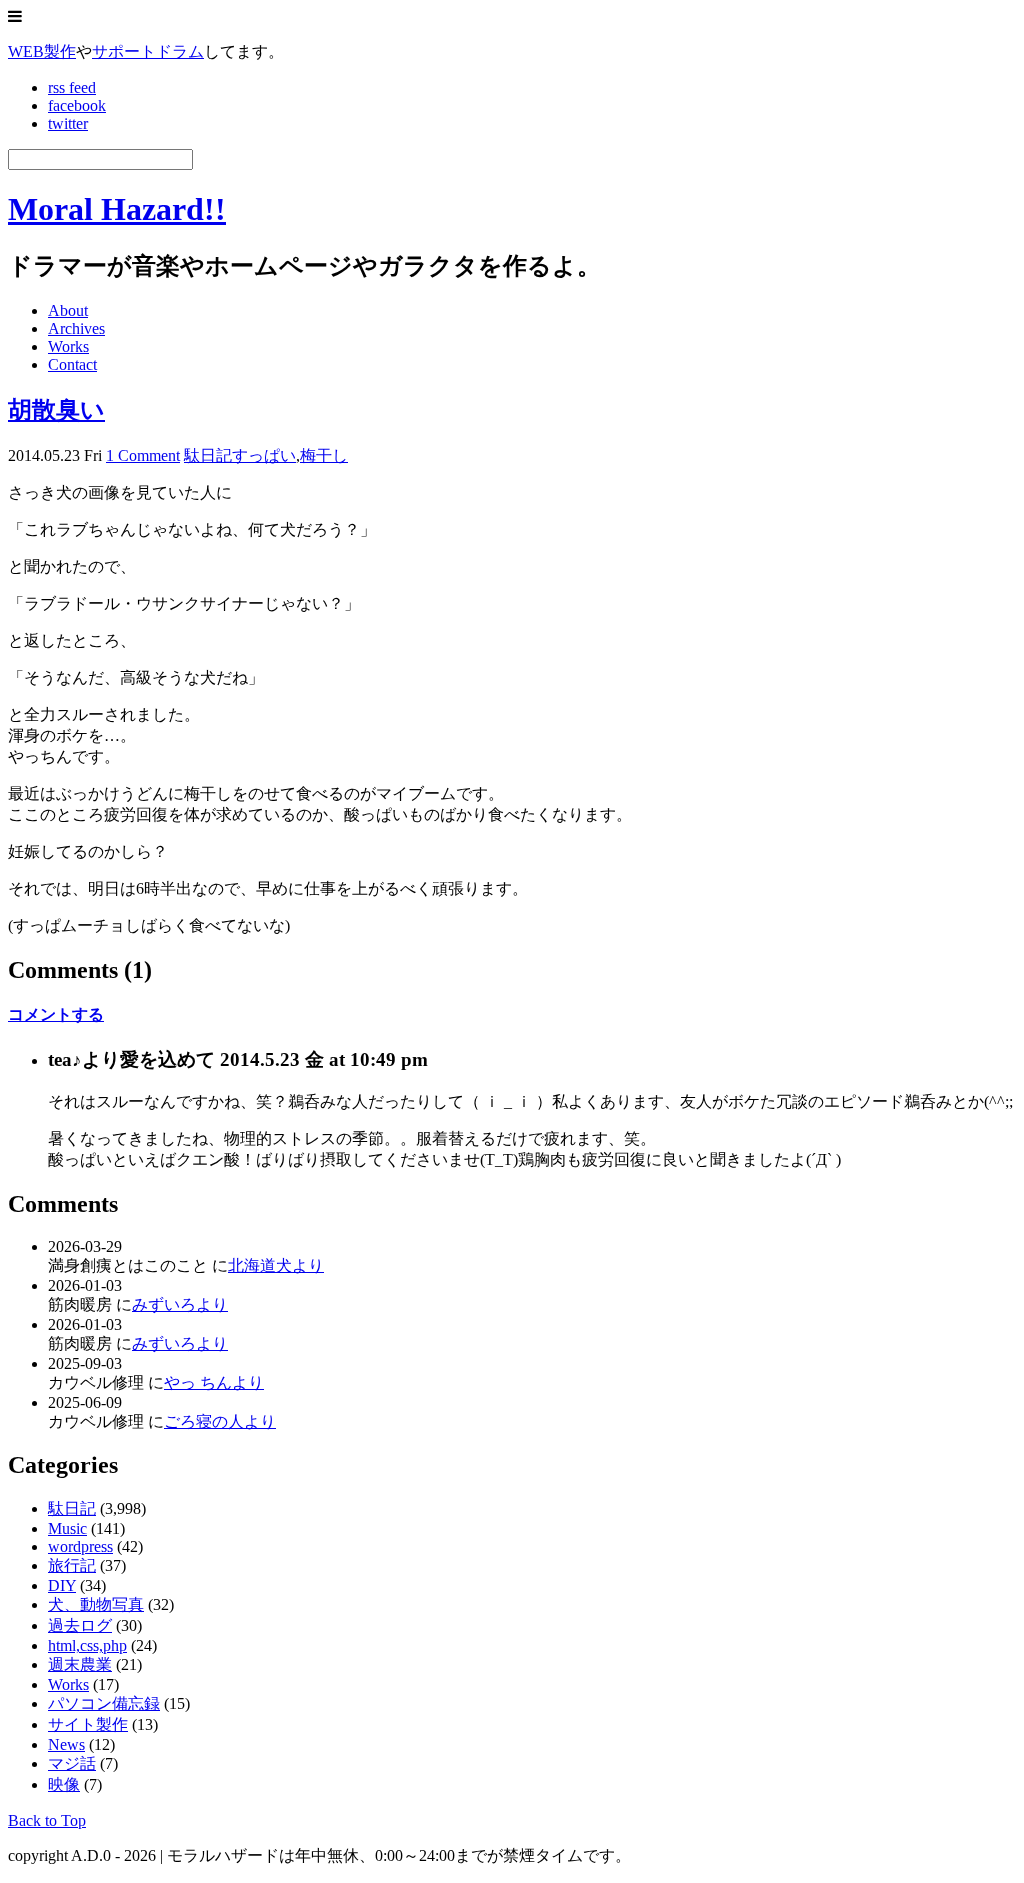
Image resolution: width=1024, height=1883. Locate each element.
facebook (77, 105)
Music (67, 1528)
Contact (72, 364)
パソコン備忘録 (104, 1703)
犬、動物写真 (96, 1604)
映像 (64, 1784)
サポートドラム (148, 51)
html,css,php (87, 1645)
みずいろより (180, 1304)
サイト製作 (88, 1724)
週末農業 (80, 1664)
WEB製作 (42, 51)
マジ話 (72, 1763)
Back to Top (47, 1820)
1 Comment (143, 455)
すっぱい (264, 455)
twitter (68, 123)
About (68, 310)
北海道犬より (276, 1265)
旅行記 (72, 1565)
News (66, 1744)
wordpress (80, 1546)
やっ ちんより (214, 1382)
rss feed (72, 87)
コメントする (56, 1014)
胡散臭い (56, 410)
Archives (76, 328)
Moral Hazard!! (117, 209)
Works (68, 346)
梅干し (324, 455)
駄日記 (208, 455)
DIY (62, 1585)
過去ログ (80, 1625)
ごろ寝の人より (220, 1421)
